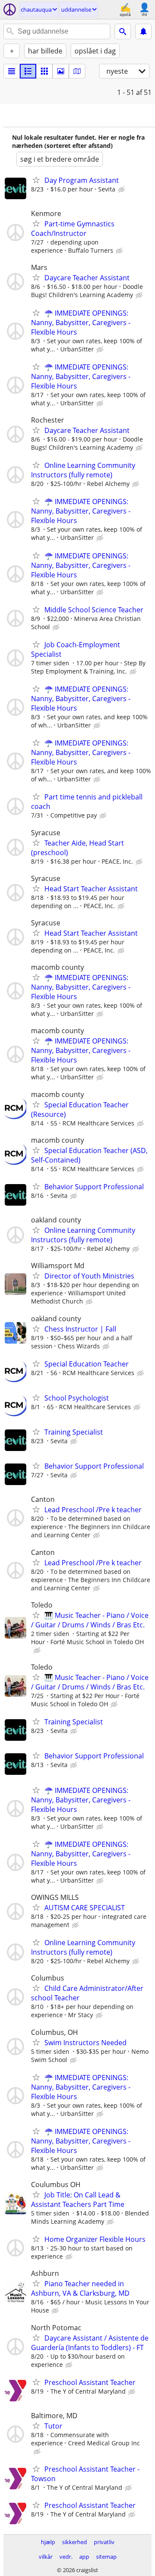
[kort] (77, 71)
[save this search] (143, 31)
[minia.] (28, 71)
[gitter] (44, 71)
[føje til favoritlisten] (36, 180)
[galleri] (61, 71)
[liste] (12, 71)
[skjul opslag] (122, 190)
